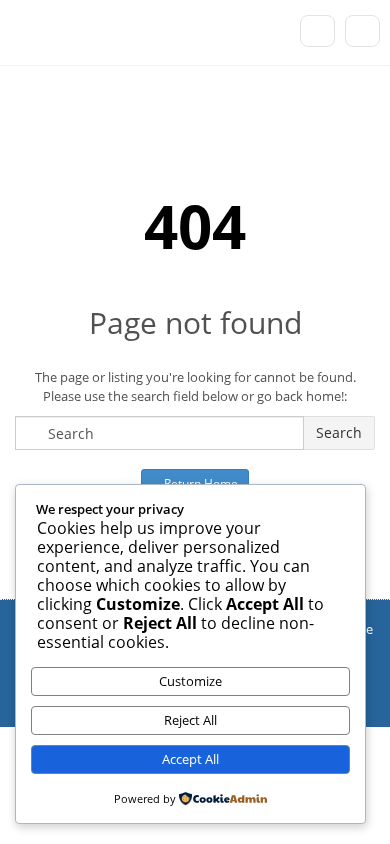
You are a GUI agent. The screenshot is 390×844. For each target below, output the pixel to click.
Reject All (190, 720)
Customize (190, 681)
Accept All (190, 759)
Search (339, 432)
